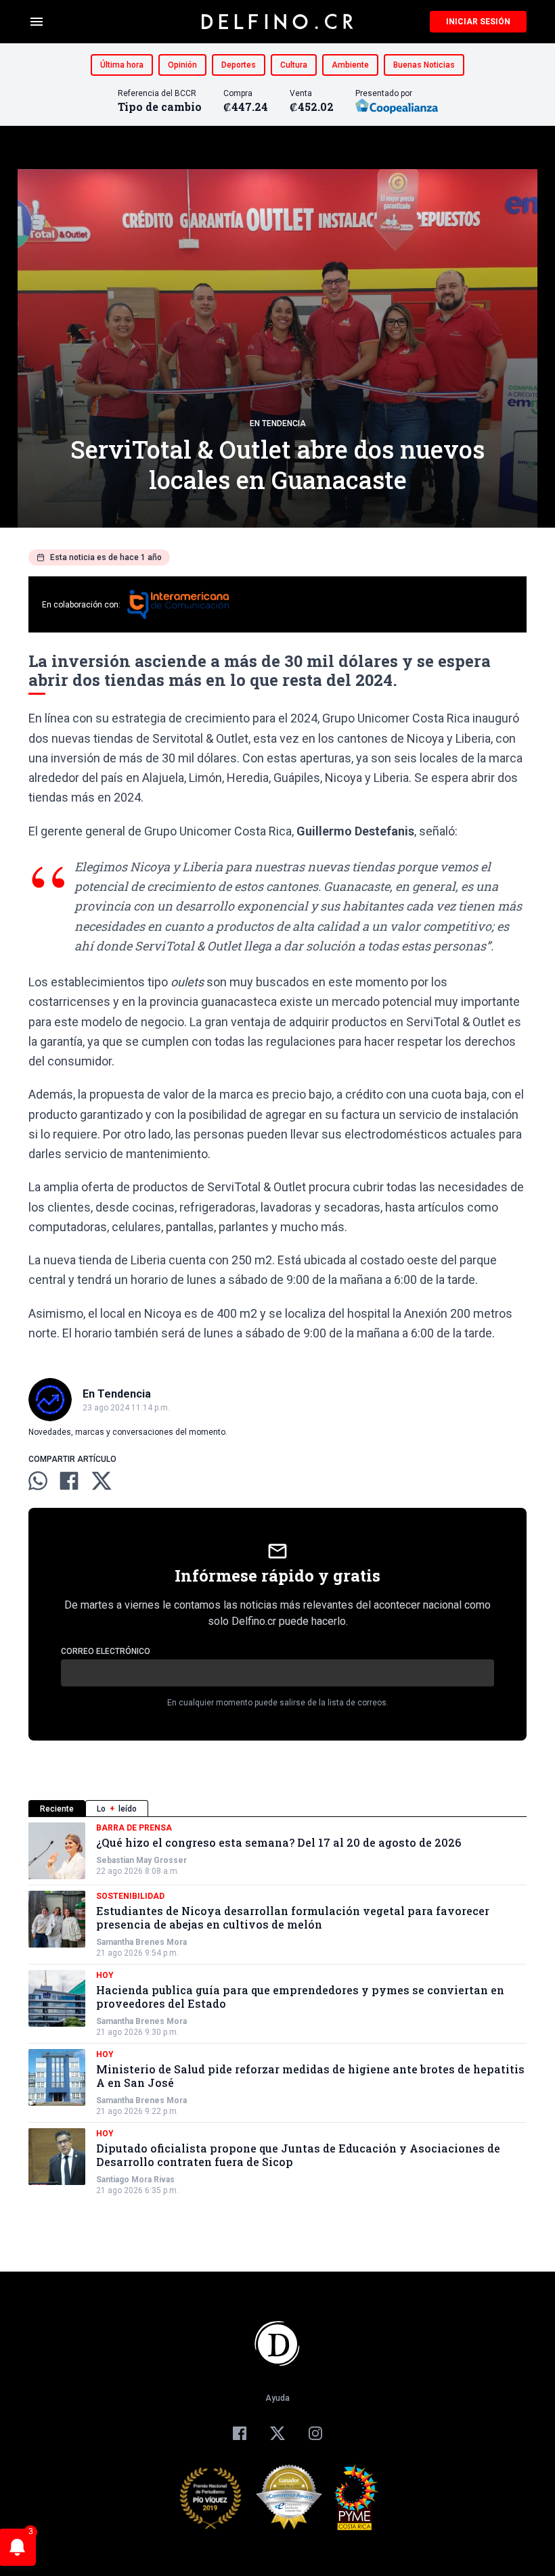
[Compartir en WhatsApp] (38, 1481)
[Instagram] (315, 2433)
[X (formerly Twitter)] (277, 2433)
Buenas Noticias (424, 65)
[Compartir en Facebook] (69, 1481)
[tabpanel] (277, 2009)
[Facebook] (240, 2433)
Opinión (182, 65)
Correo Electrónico (106, 1651)
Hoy (105, 1975)
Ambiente (350, 65)
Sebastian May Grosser (141, 1860)
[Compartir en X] (102, 1481)
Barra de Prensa (134, 1828)
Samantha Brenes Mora (141, 1942)
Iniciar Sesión (478, 22)
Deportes (239, 65)
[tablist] (277, 1809)
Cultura (294, 65)
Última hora (122, 65)
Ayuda (277, 2398)
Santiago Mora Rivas (135, 2180)
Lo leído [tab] (117, 1809)
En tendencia (278, 423)
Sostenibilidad (130, 1896)
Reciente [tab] (57, 1809)
